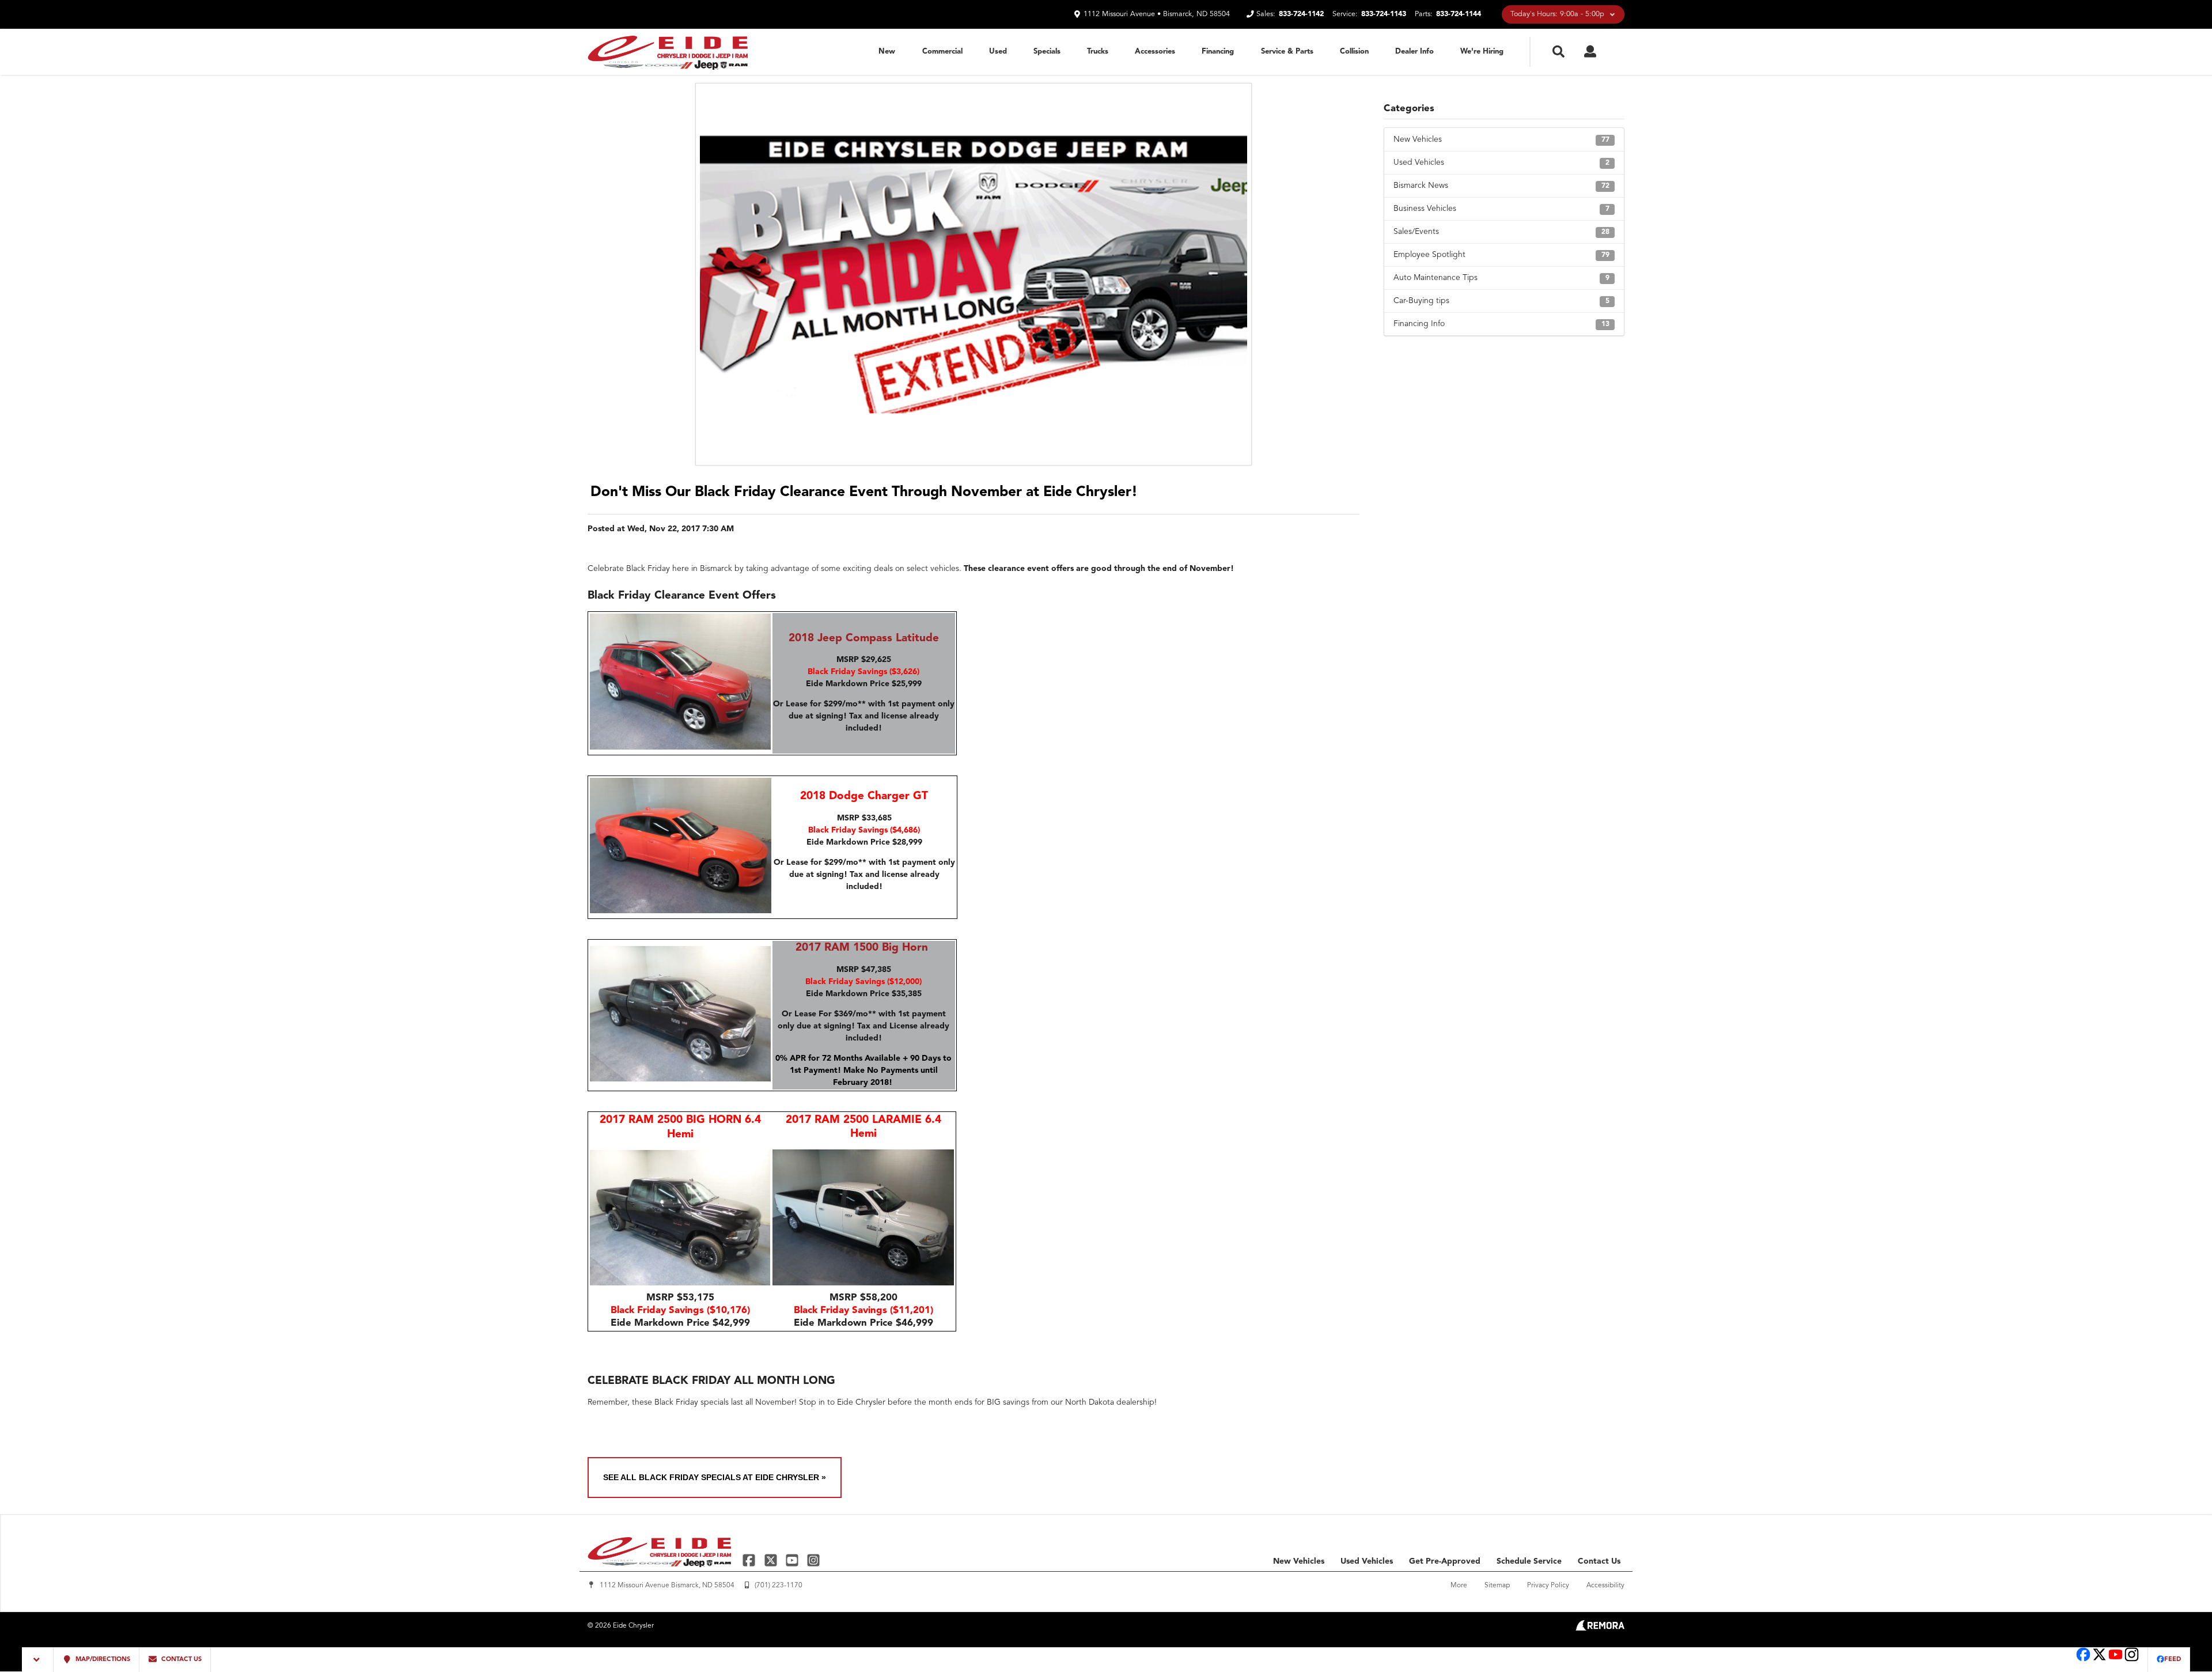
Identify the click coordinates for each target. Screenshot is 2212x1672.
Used (998, 52)
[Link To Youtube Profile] (2116, 1660)
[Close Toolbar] (38, 1660)
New (887, 52)
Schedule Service (1529, 1561)
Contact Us (1599, 1561)
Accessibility (1605, 1586)
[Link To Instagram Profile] (813, 1560)
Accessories (1155, 52)
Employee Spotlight (1501, 255)
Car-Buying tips (1501, 301)
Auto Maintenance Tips (1501, 278)
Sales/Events (1501, 232)
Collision (1354, 52)
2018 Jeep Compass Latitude (864, 639)
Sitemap (1497, 1586)
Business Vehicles (1501, 209)
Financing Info (1501, 324)
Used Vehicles (1501, 162)
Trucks (1098, 52)
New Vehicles (1501, 139)
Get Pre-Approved (1445, 1561)
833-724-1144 (1459, 14)
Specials (1047, 52)
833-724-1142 (1301, 14)
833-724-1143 (1384, 14)
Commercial (942, 52)
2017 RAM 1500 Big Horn (862, 948)
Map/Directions (102, 1660)
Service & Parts (1287, 52)
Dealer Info (1414, 52)
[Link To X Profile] (772, 1560)
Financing (1218, 52)
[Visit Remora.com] (1600, 1628)
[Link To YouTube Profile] (793, 1560)
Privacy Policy (1548, 1586)
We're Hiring (1482, 52)
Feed (2173, 1660)
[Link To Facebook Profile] (750, 1560)
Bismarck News (1501, 186)
